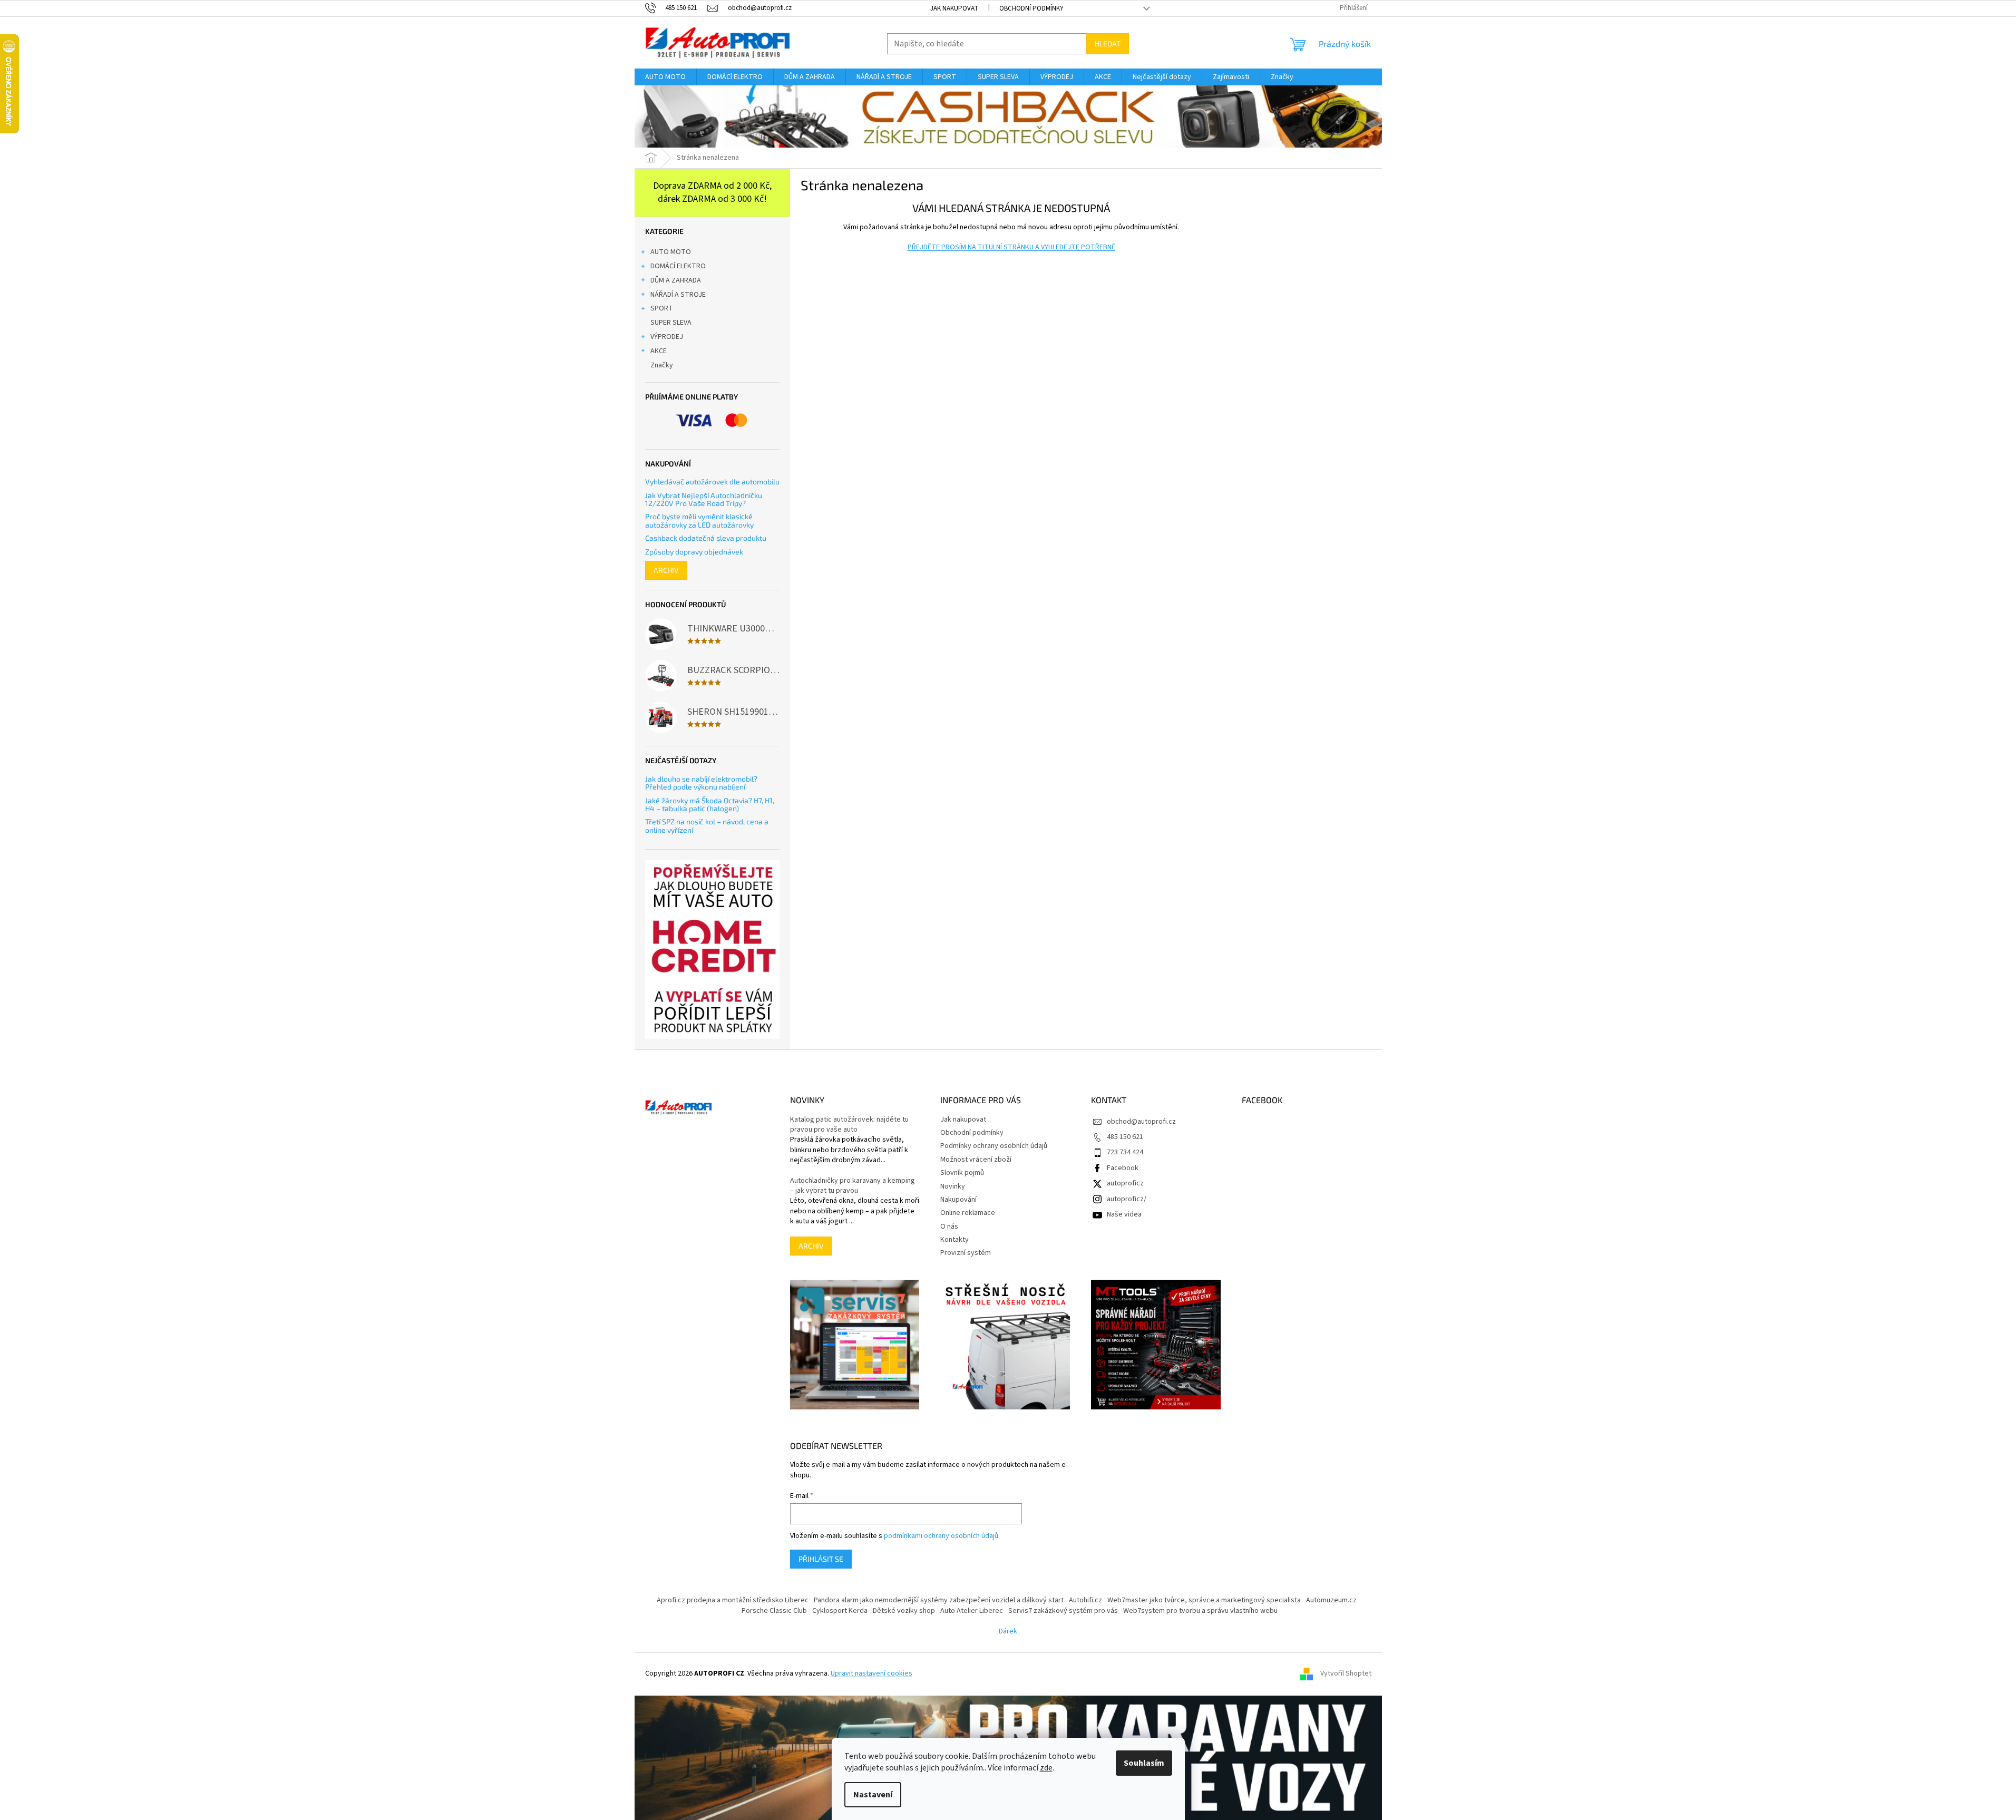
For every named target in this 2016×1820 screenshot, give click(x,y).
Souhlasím (1144, 1763)
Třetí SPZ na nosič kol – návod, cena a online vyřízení (707, 826)
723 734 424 (1125, 1152)
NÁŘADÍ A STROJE (678, 295)
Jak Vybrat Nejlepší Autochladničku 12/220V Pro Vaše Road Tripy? (704, 499)
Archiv (666, 570)
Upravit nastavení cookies (871, 1673)
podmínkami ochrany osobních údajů (941, 1536)
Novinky (953, 1186)
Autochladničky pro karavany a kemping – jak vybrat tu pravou (853, 1186)
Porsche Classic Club (774, 1611)
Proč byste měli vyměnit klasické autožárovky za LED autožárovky (699, 520)
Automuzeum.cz (1331, 1600)
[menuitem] (665, 77)
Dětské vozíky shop (904, 1611)
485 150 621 (1125, 1137)
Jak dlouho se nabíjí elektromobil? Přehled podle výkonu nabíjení (701, 783)
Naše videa (1124, 1214)
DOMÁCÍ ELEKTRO (678, 266)
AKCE (659, 351)
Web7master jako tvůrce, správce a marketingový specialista (1204, 1600)
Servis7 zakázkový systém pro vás (1063, 1611)
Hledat (1108, 43)
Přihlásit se (821, 1559)
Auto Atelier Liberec (972, 1611)
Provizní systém (966, 1253)
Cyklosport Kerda (840, 1611)
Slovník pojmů (962, 1173)
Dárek (1008, 1631)
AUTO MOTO (671, 252)
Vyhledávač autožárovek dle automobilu (712, 481)
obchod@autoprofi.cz (1141, 1122)
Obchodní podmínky (1031, 8)
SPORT (662, 308)
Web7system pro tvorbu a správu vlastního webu (1200, 1611)
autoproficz (1125, 1183)
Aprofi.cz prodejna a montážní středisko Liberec (733, 1600)
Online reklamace (968, 1213)
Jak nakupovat (954, 8)
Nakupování (958, 1200)
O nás (949, 1227)
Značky (662, 365)
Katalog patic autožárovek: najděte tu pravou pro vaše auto (849, 1125)
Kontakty (955, 1240)
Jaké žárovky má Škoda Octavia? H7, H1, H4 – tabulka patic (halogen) (710, 805)
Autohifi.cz (1085, 1600)
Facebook (1123, 1168)
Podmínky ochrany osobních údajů (994, 1146)
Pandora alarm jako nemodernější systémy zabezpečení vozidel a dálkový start (939, 1600)
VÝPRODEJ (667, 337)
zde (1046, 1768)
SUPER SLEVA (671, 323)
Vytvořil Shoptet (1346, 1674)
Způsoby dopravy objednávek (694, 552)
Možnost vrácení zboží (976, 1160)
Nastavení (873, 1795)
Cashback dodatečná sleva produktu (706, 538)
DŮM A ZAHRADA (676, 280)
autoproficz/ (1127, 1199)
